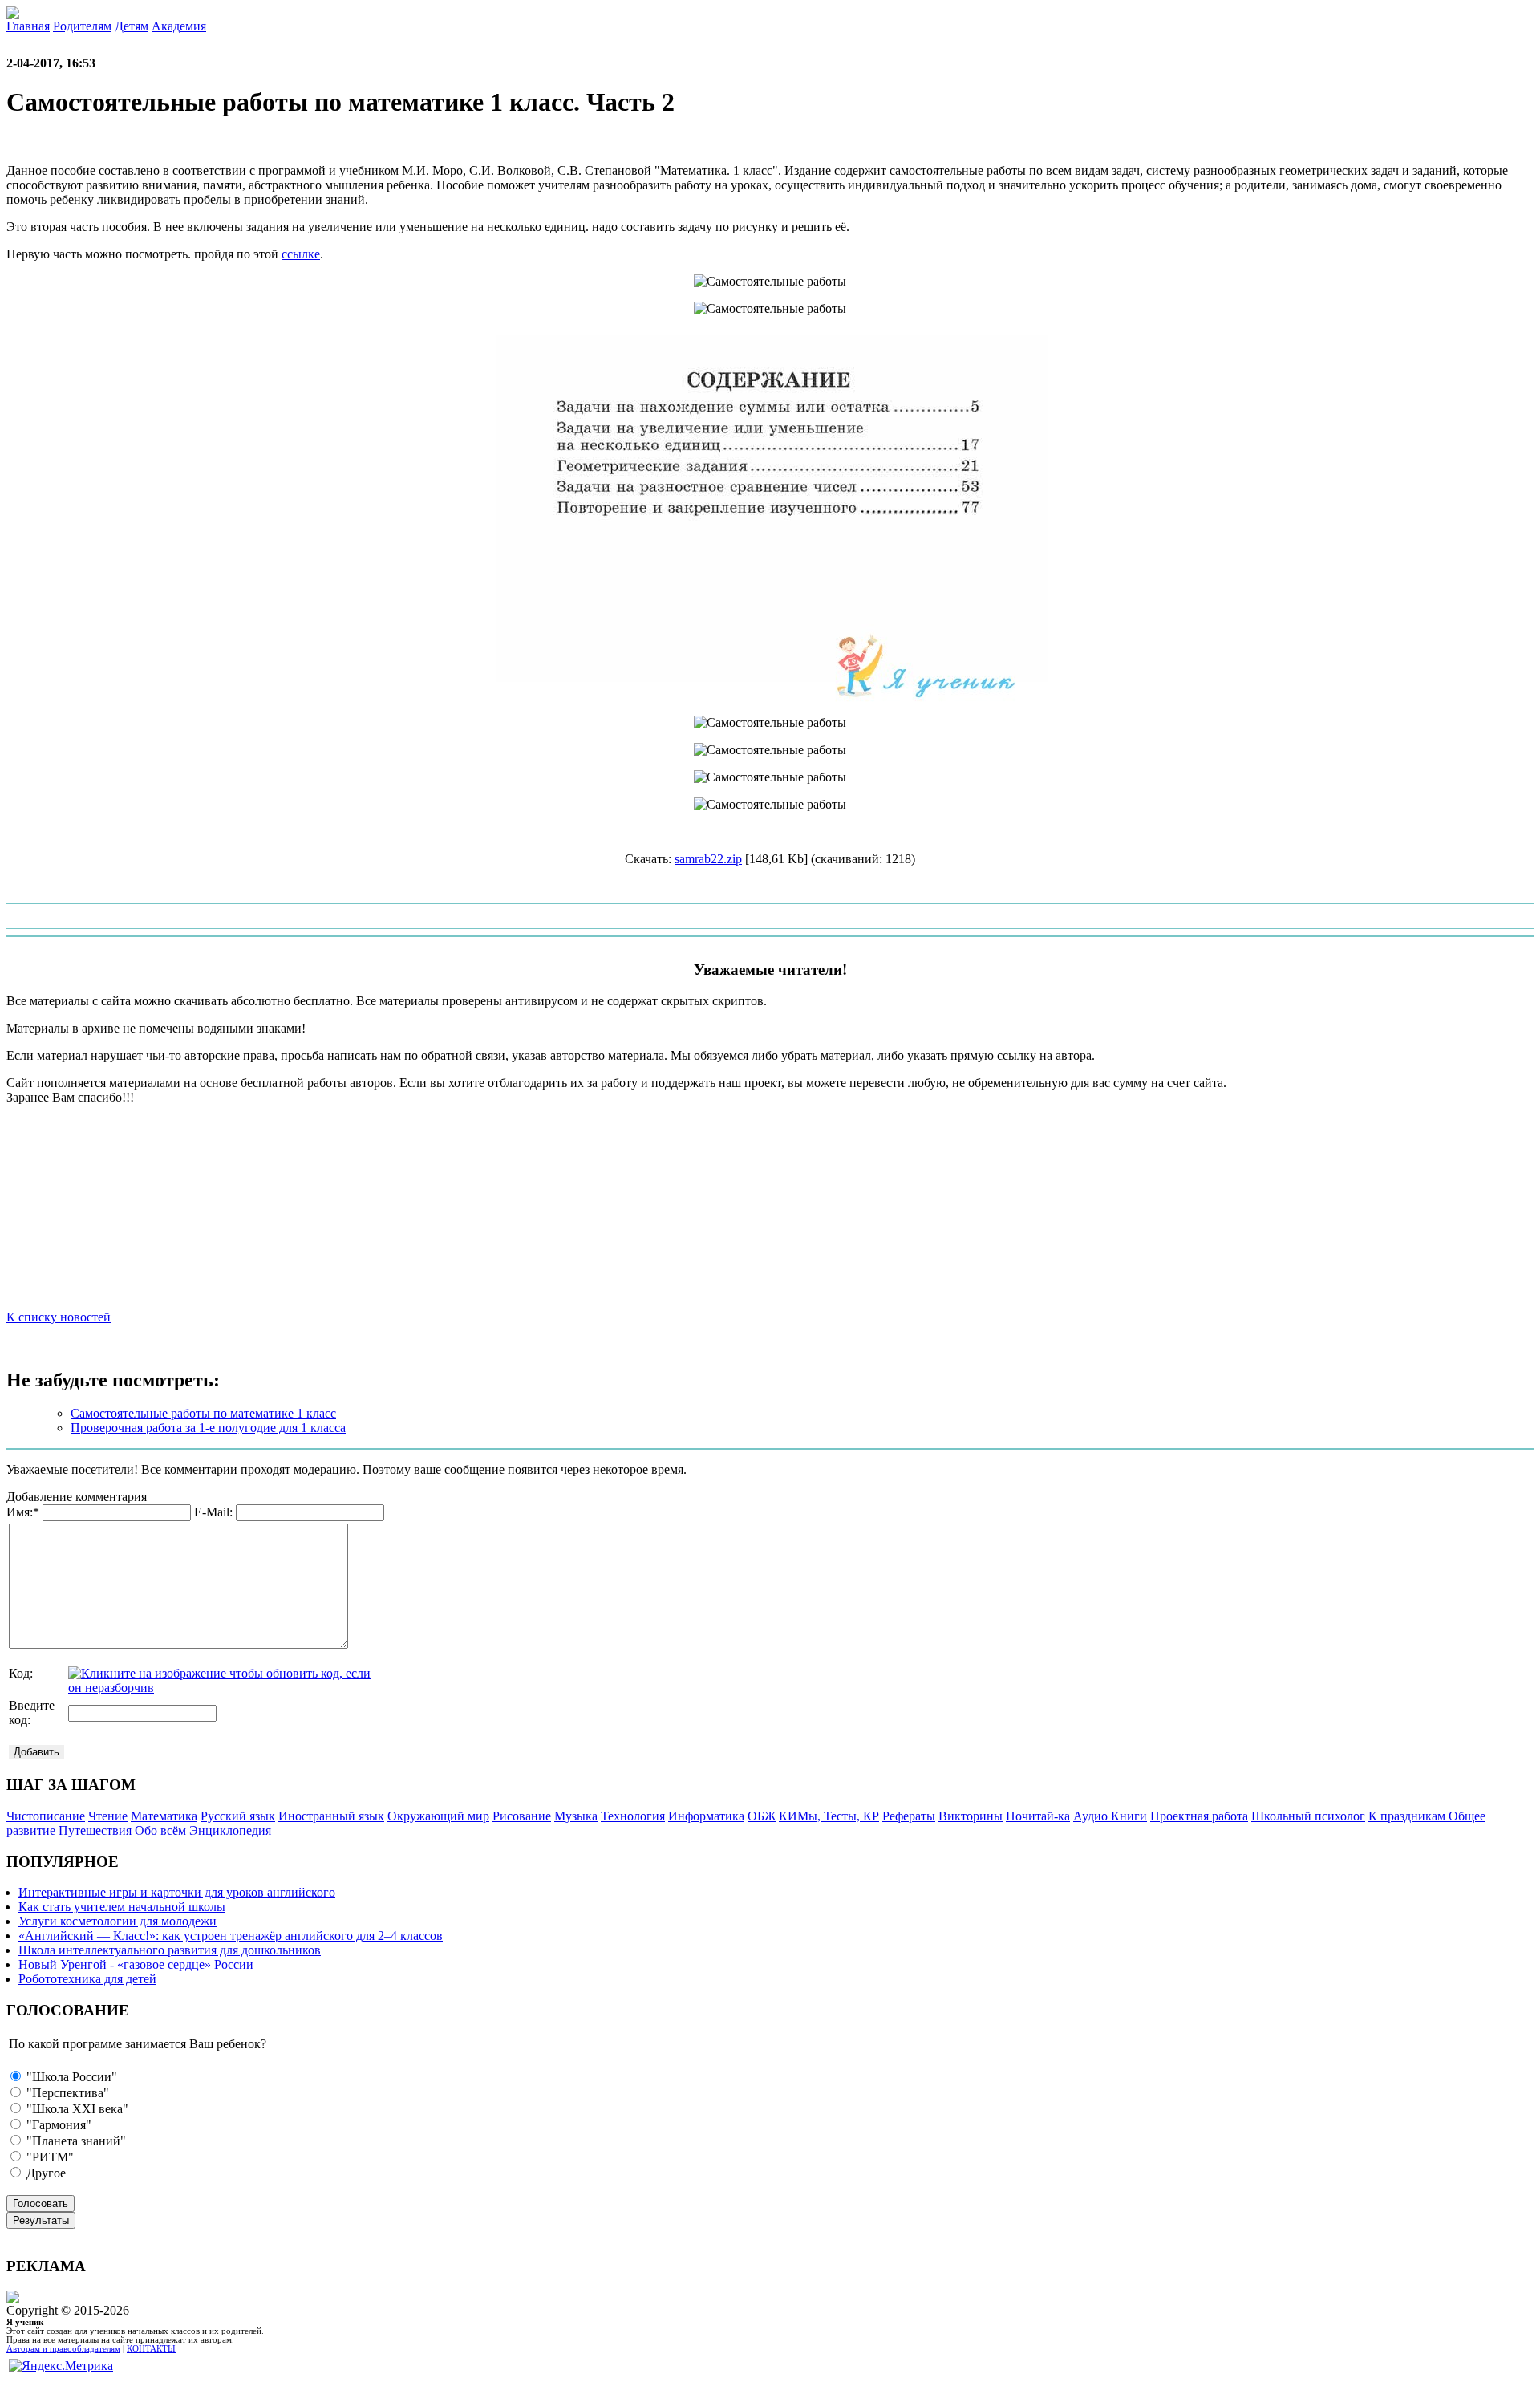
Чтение (108, 1816)
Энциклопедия (230, 1830)
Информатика (706, 1816)
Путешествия (97, 1830)
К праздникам (1408, 1816)
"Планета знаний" (75, 2141)
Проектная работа (1199, 1816)
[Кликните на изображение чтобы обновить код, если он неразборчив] (221, 1688)
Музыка (576, 1816)
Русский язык (238, 1816)
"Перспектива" (66, 2093)
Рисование (522, 1816)
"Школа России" (70, 2077)
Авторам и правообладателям (63, 2349)
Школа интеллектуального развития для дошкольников (170, 1950)
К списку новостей (59, 1317)
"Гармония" (57, 2125)
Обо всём (162, 1830)
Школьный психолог (1308, 1816)
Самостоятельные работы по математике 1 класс (203, 1413)
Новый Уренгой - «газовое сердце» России (136, 1964)
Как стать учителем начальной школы (122, 1907)
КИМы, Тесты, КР (829, 1816)
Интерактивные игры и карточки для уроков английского (177, 1892)
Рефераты (909, 1816)
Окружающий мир (438, 1816)
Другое (45, 2173)
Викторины (971, 1816)
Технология (633, 1816)
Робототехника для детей (87, 1979)
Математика (164, 1816)
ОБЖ (762, 1816)
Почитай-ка (1038, 1816)
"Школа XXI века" (76, 2109)
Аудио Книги (1110, 1816)
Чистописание (46, 1816)
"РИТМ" (49, 2157)
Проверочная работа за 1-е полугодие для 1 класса (208, 1428)
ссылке (301, 254)
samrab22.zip (708, 859)
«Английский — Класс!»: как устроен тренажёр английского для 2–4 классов (231, 1936)
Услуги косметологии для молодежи (118, 1921)
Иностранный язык (331, 1816)
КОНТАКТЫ (151, 2349)
